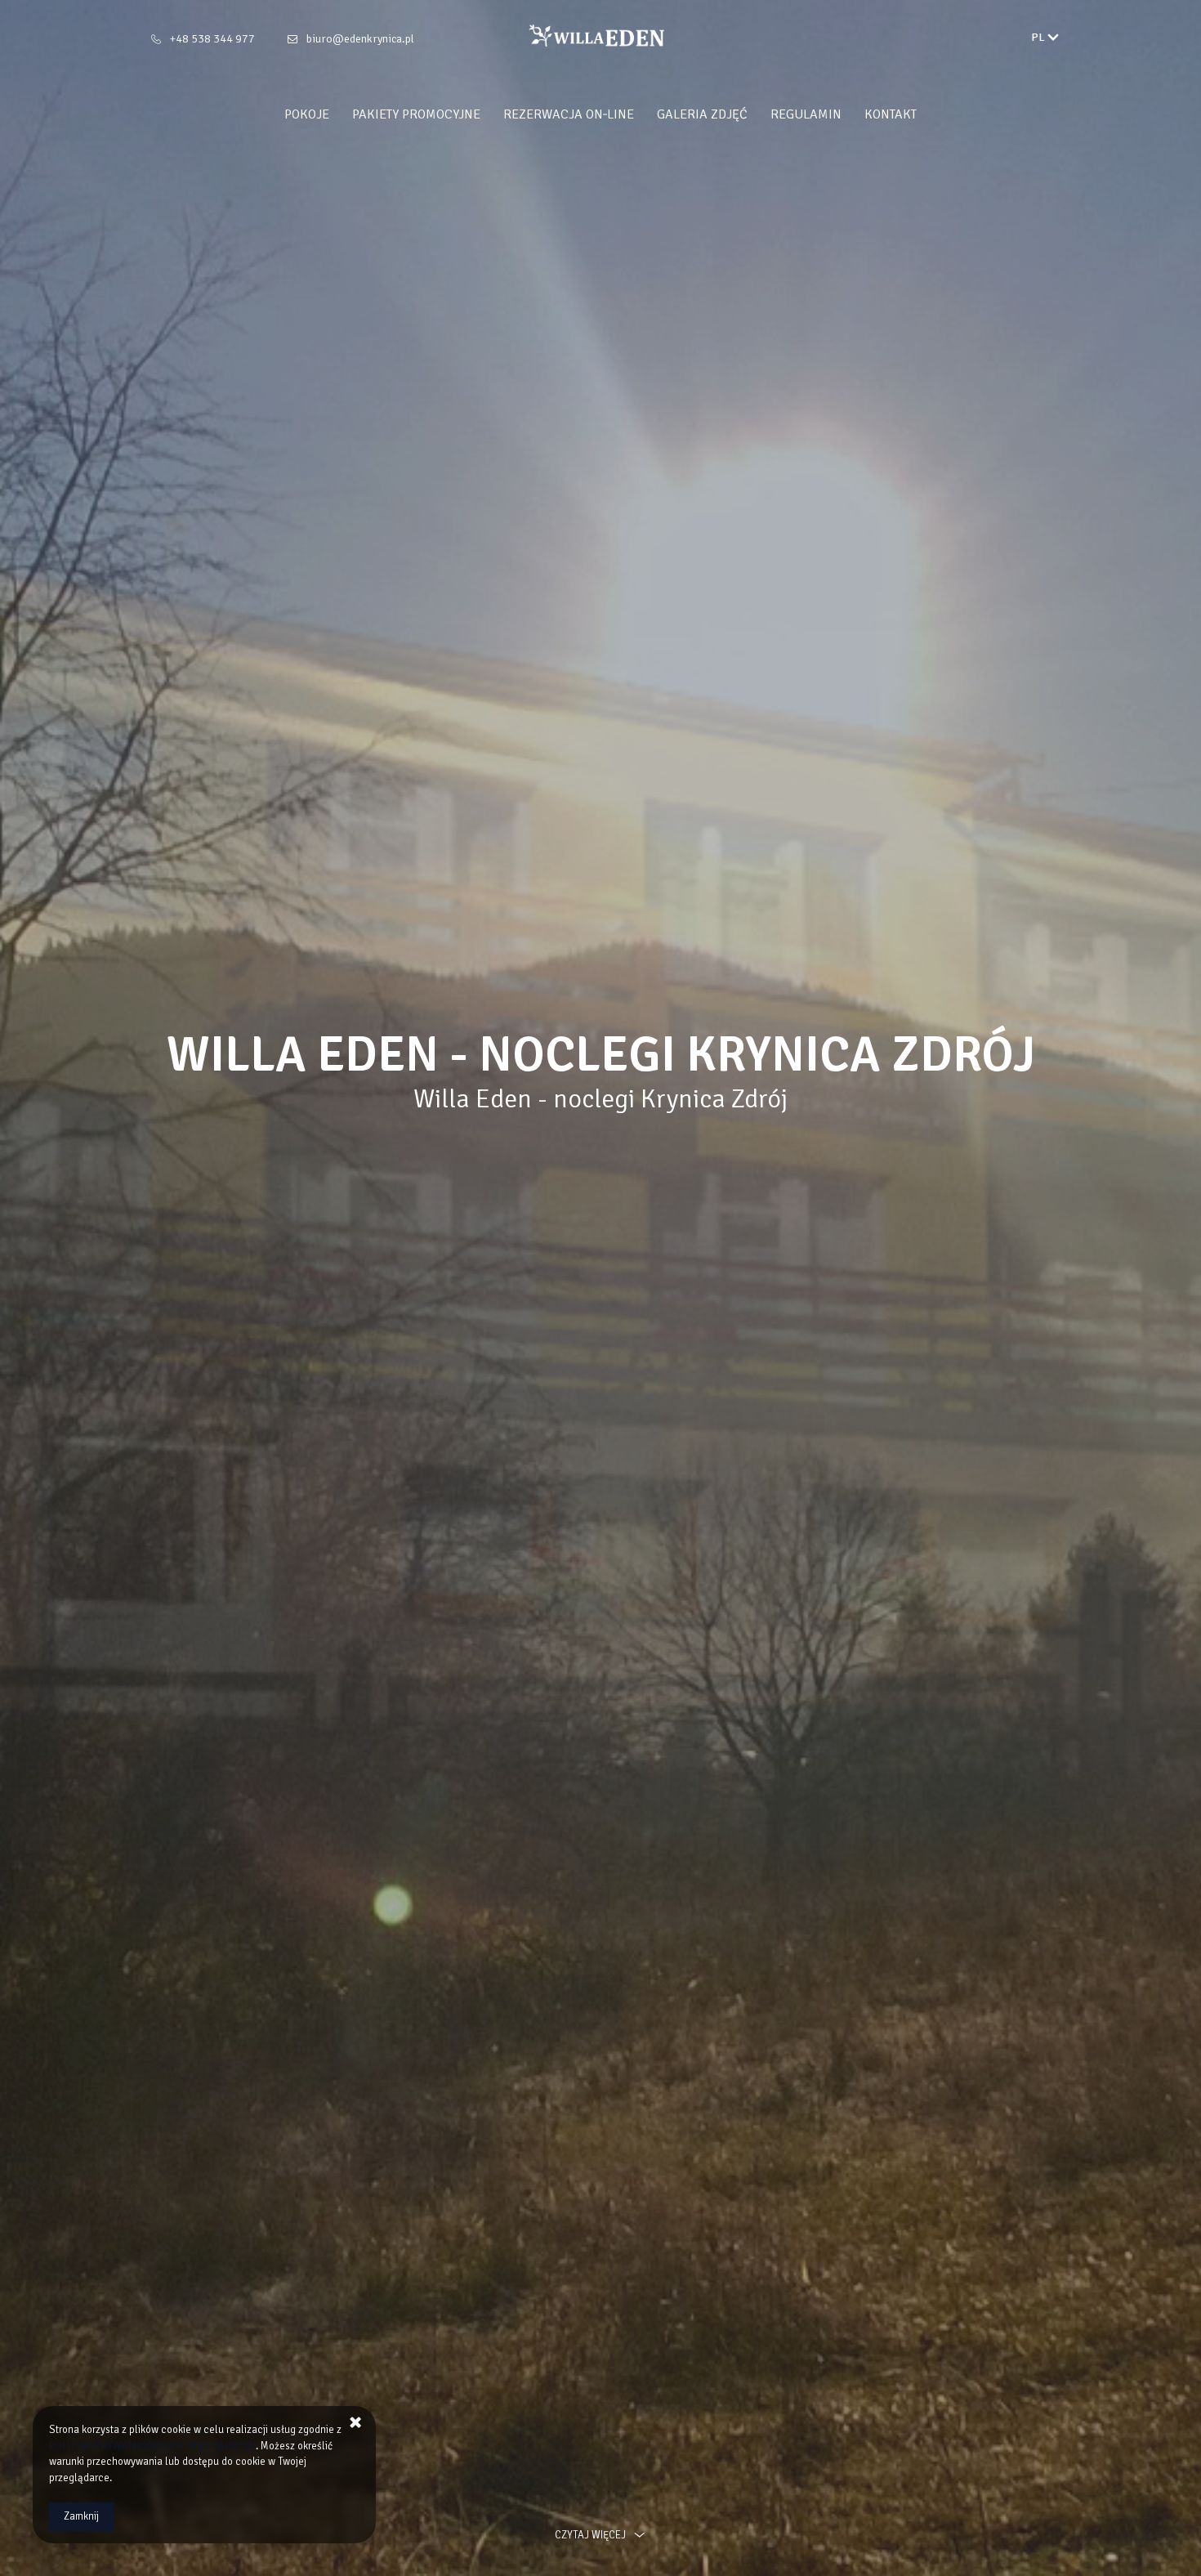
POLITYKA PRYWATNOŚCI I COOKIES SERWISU (152, 2446)
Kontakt (891, 114)
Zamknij (81, 2516)
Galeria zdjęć (702, 114)
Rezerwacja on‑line (569, 114)
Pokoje (307, 114)
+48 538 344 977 (212, 39)
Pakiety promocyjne (416, 114)
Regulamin (806, 114)
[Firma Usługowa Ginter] (600, 36)
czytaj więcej (590, 2535)
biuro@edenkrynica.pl (360, 39)
